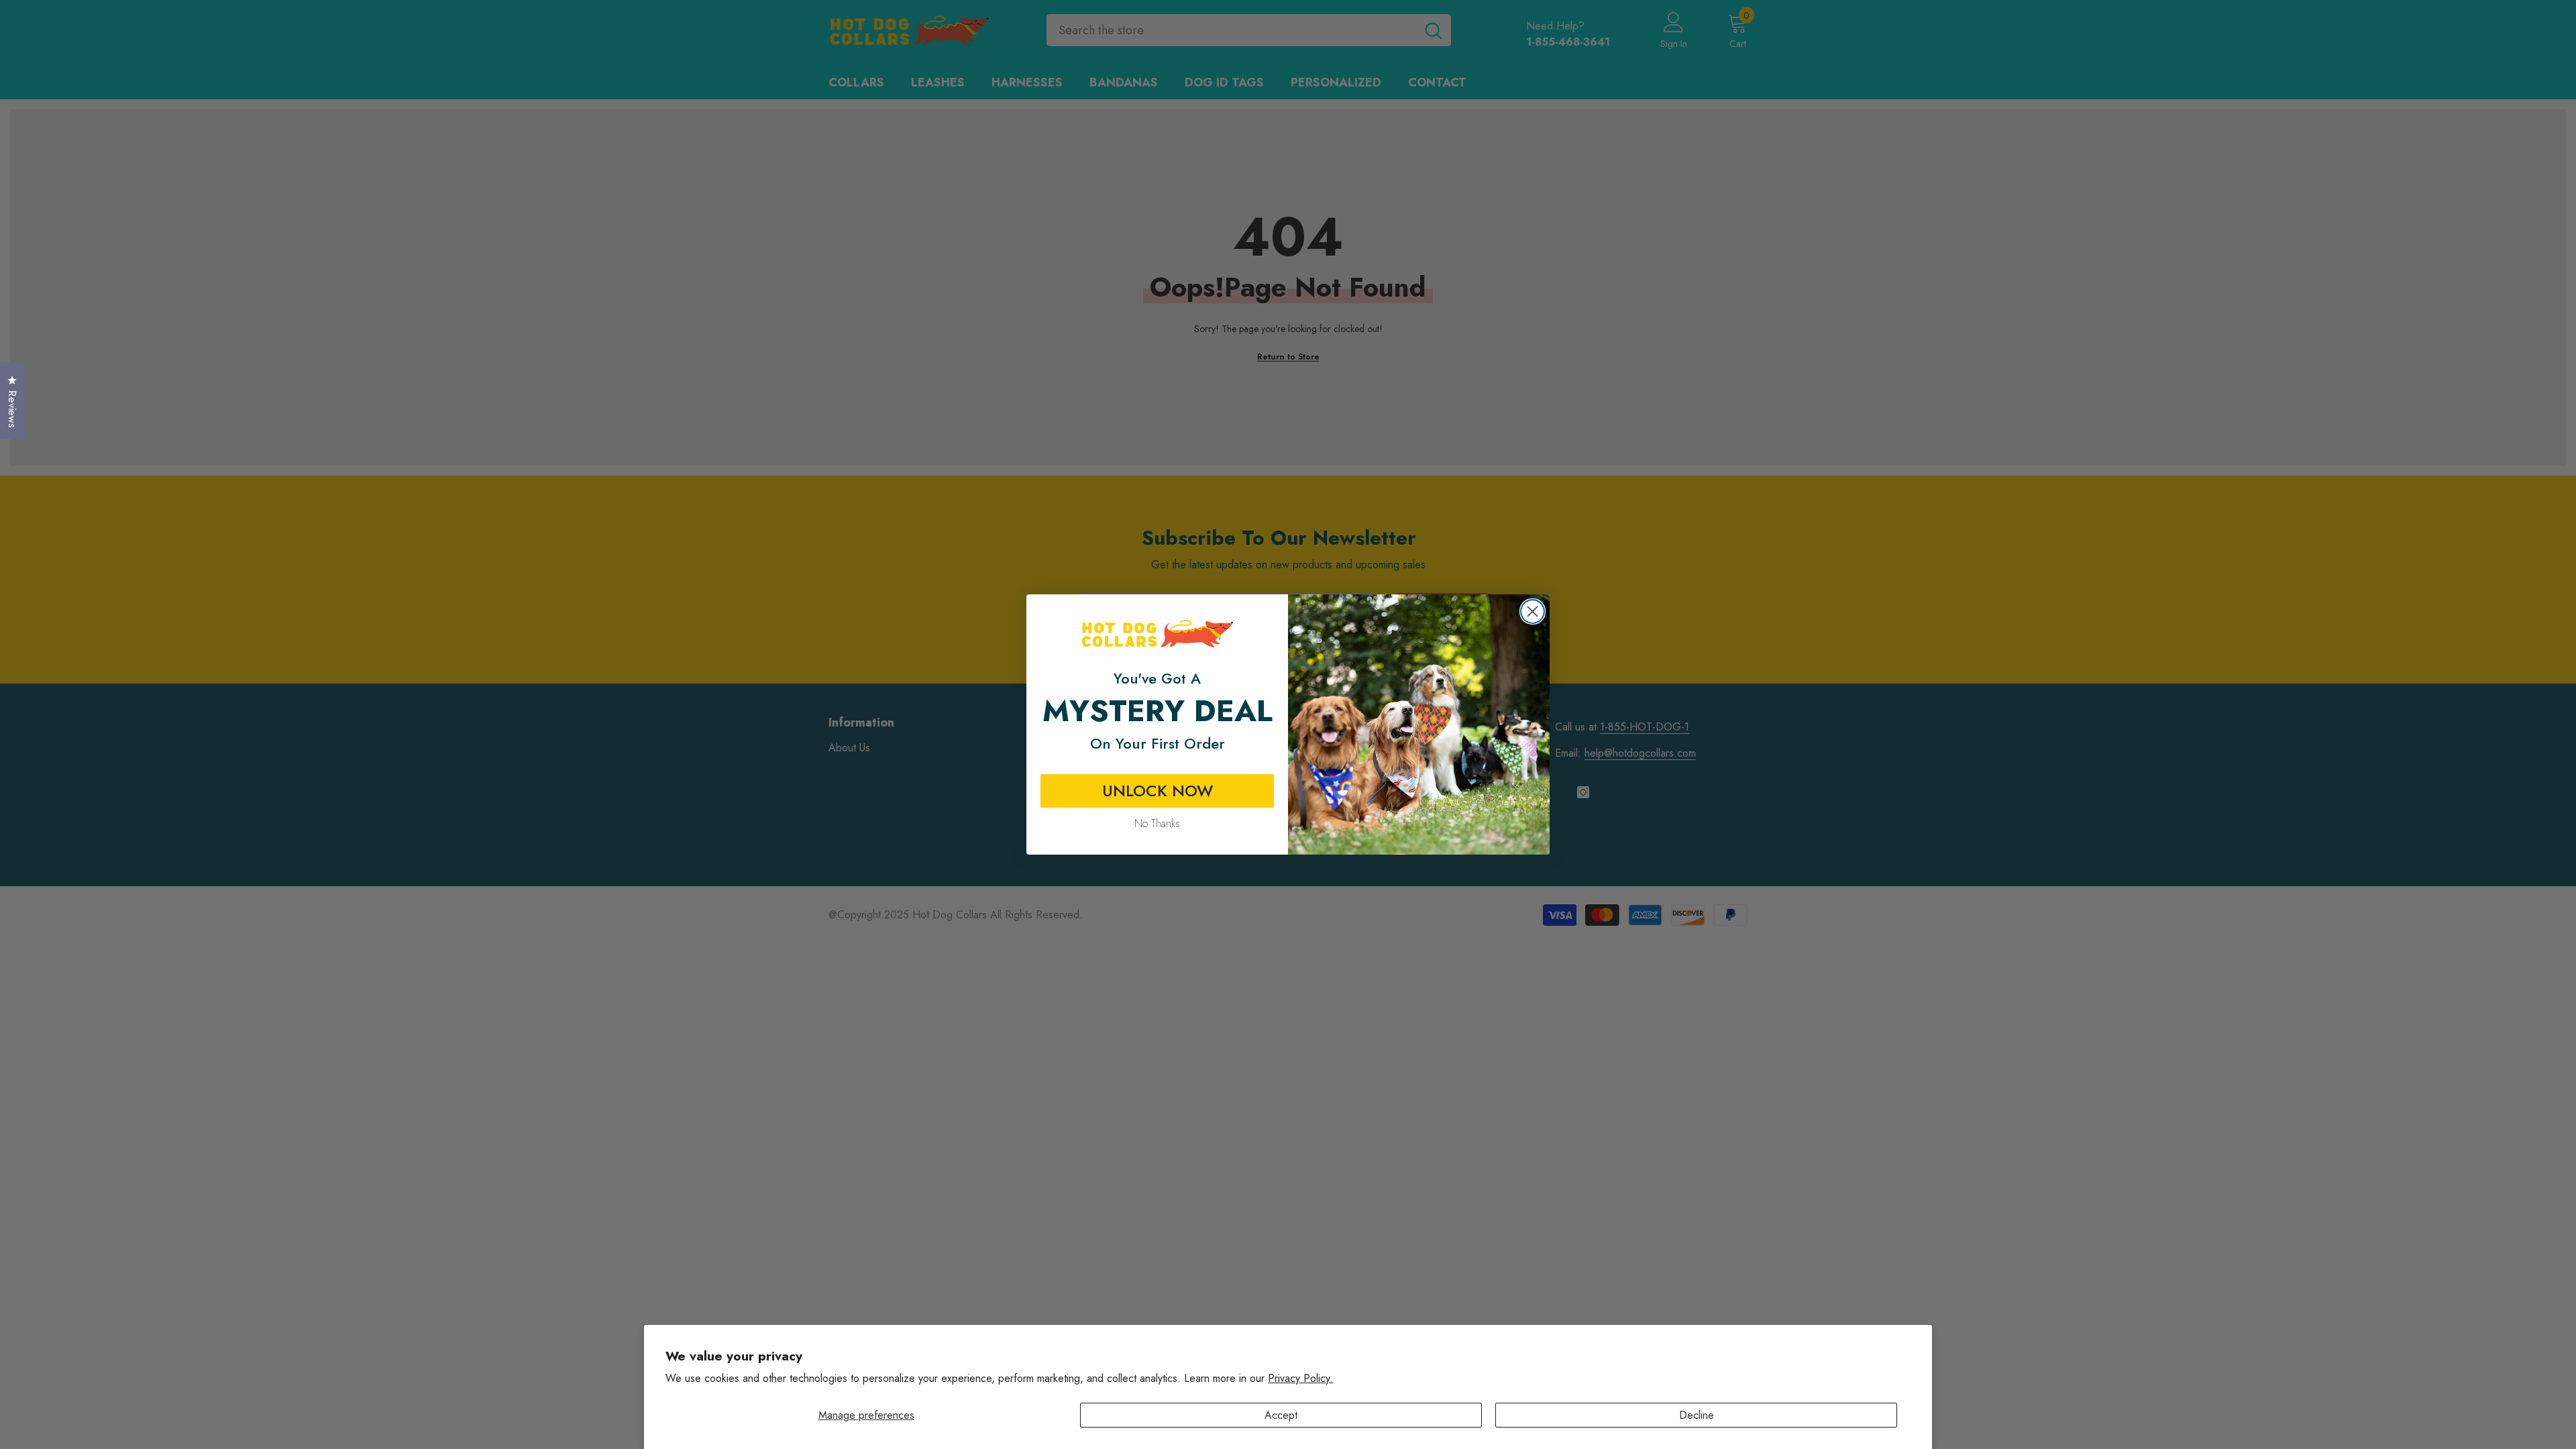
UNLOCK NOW (1158, 791)
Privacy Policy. (1300, 1378)
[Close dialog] (1533, 611)
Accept (1281, 1415)
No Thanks (1157, 823)
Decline (1697, 1415)
